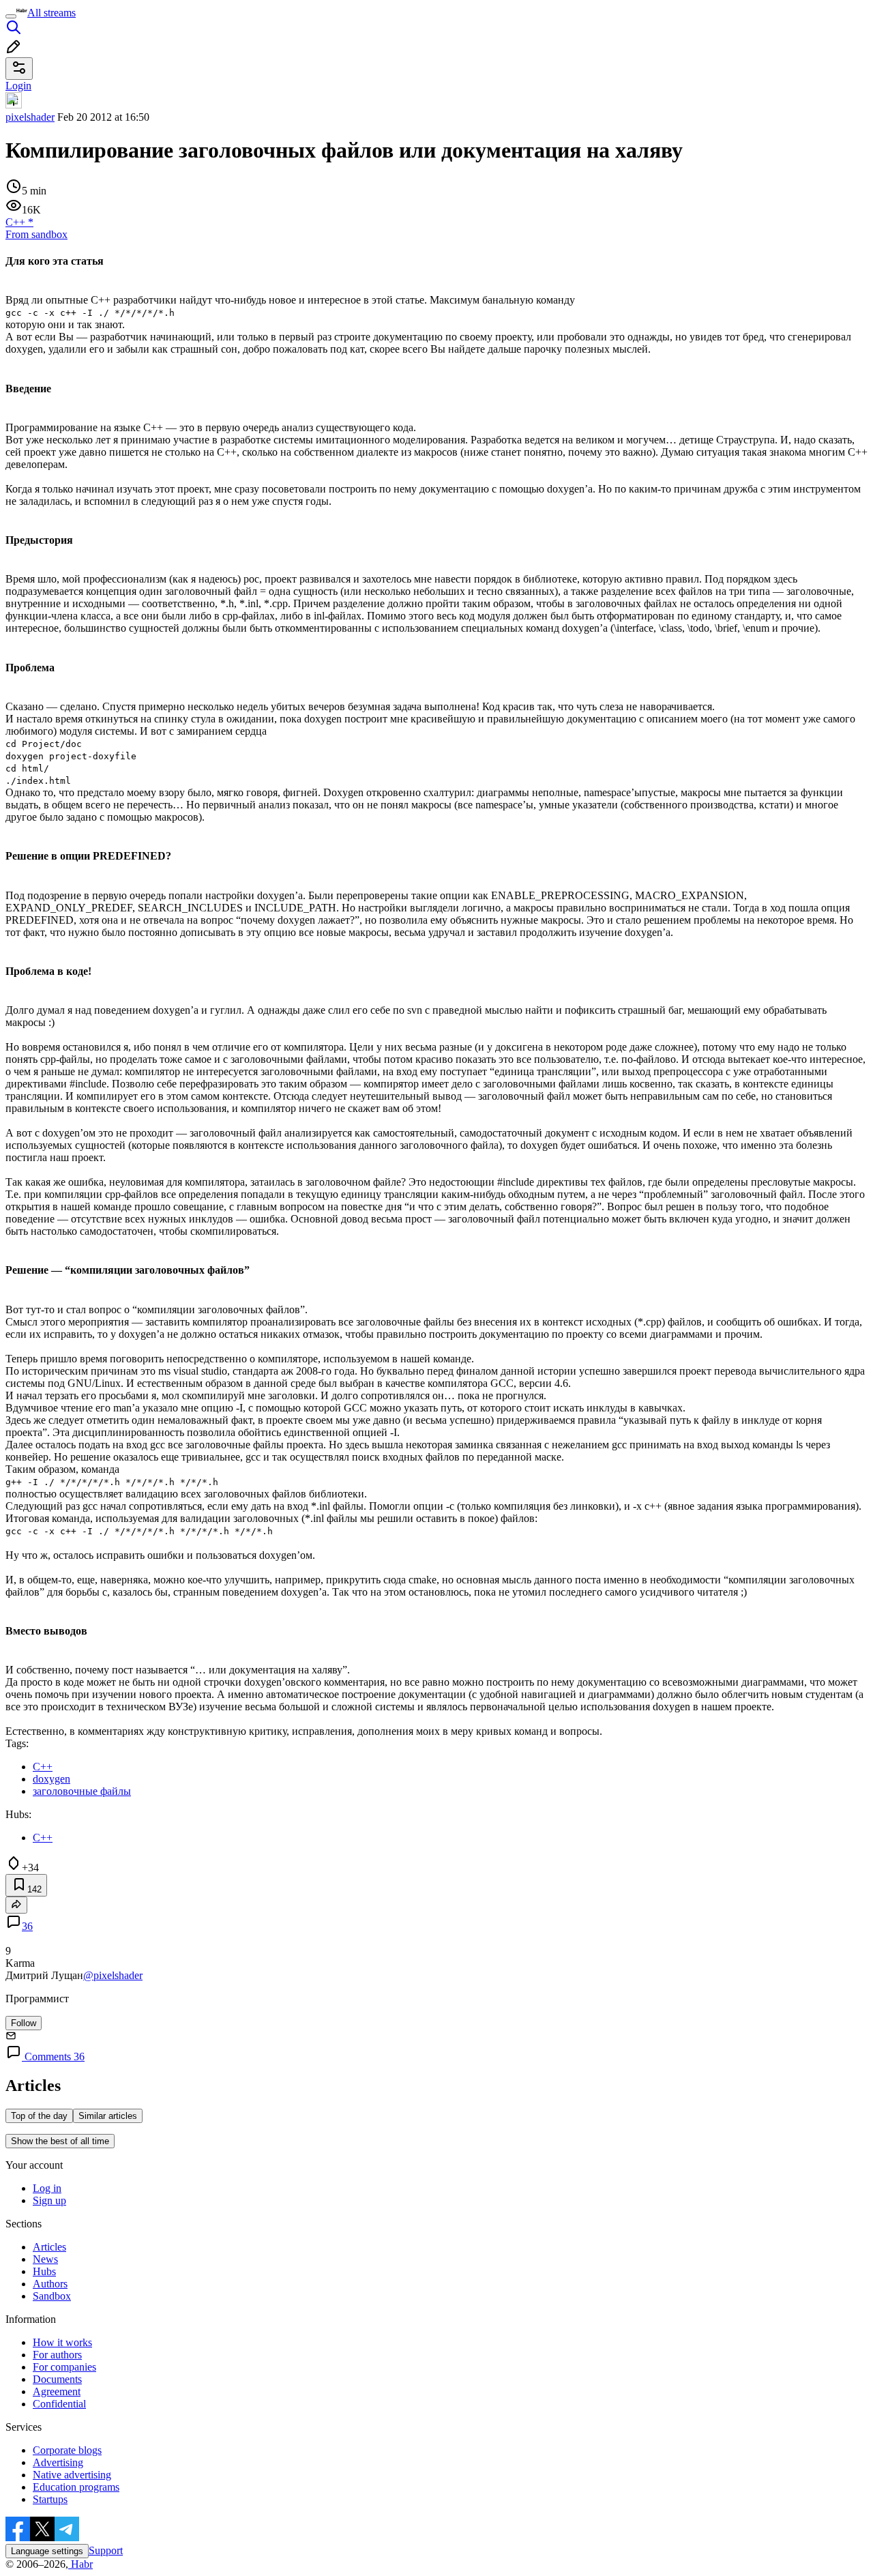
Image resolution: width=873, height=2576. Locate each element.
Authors (50, 2284)
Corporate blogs (67, 2450)
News (45, 2259)
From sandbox (36, 234)
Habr (80, 2564)
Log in (47, 2188)
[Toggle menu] (11, 16)
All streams (51, 13)
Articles (49, 2247)
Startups (50, 2499)
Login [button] (18, 86)
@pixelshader (113, 1975)
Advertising (58, 2462)
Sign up (49, 2200)
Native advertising (72, 2475)
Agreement (57, 2391)
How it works (62, 2342)
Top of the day (39, 2116)
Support (106, 2550)
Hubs (44, 2271)
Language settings (47, 2551)
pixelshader (30, 117)
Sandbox (52, 2296)
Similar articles (108, 2116)
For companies (64, 2367)
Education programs (76, 2487)
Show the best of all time (60, 2141)
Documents (57, 2379)
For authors (57, 2355)
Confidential (59, 2404)
